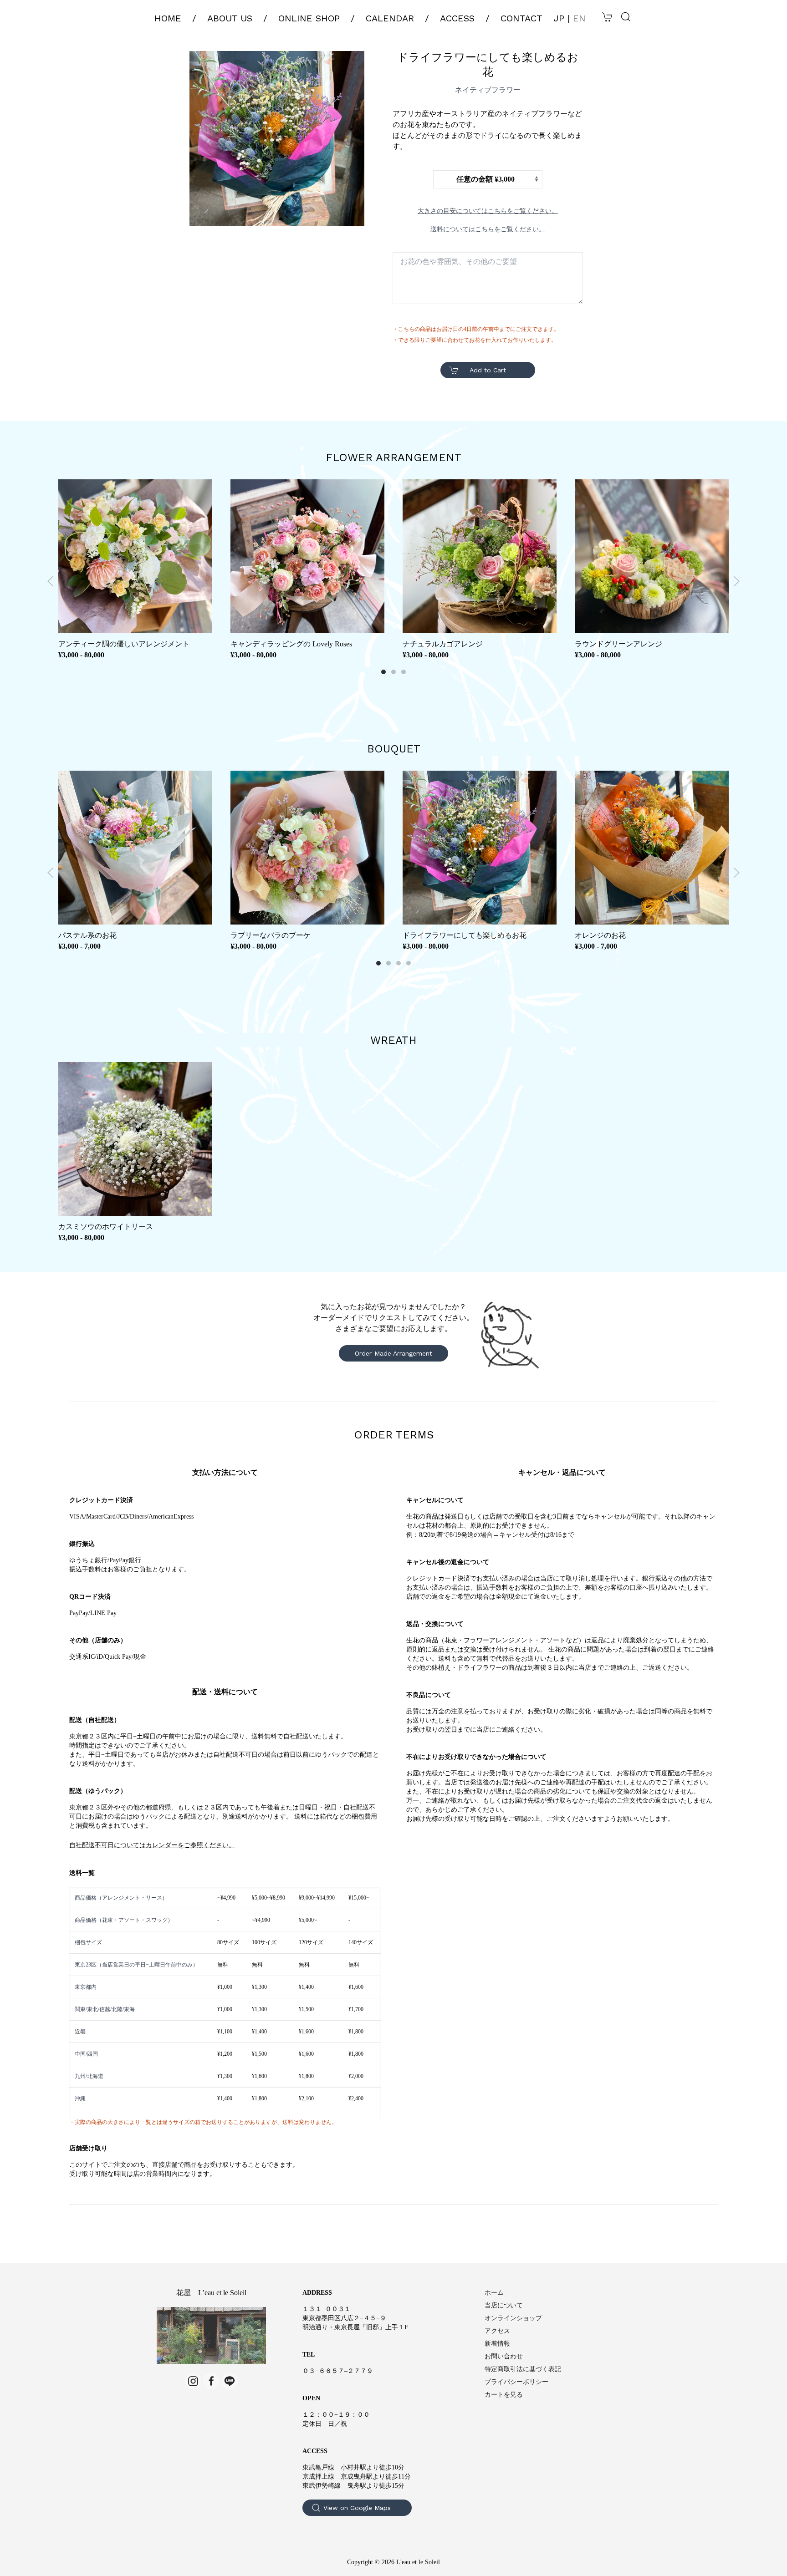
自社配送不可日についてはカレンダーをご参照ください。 (152, 1845)
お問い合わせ (504, 2356)
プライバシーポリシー (516, 2382)
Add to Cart (488, 370)
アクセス (497, 2331)
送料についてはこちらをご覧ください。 (488, 229)
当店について (504, 2305)
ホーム (494, 2293)
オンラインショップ (513, 2318)
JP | (570, 18)
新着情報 (497, 2344)
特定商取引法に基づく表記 (523, 2369)
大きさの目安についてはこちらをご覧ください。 (488, 211)
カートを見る (504, 2395)
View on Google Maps (357, 2508)
